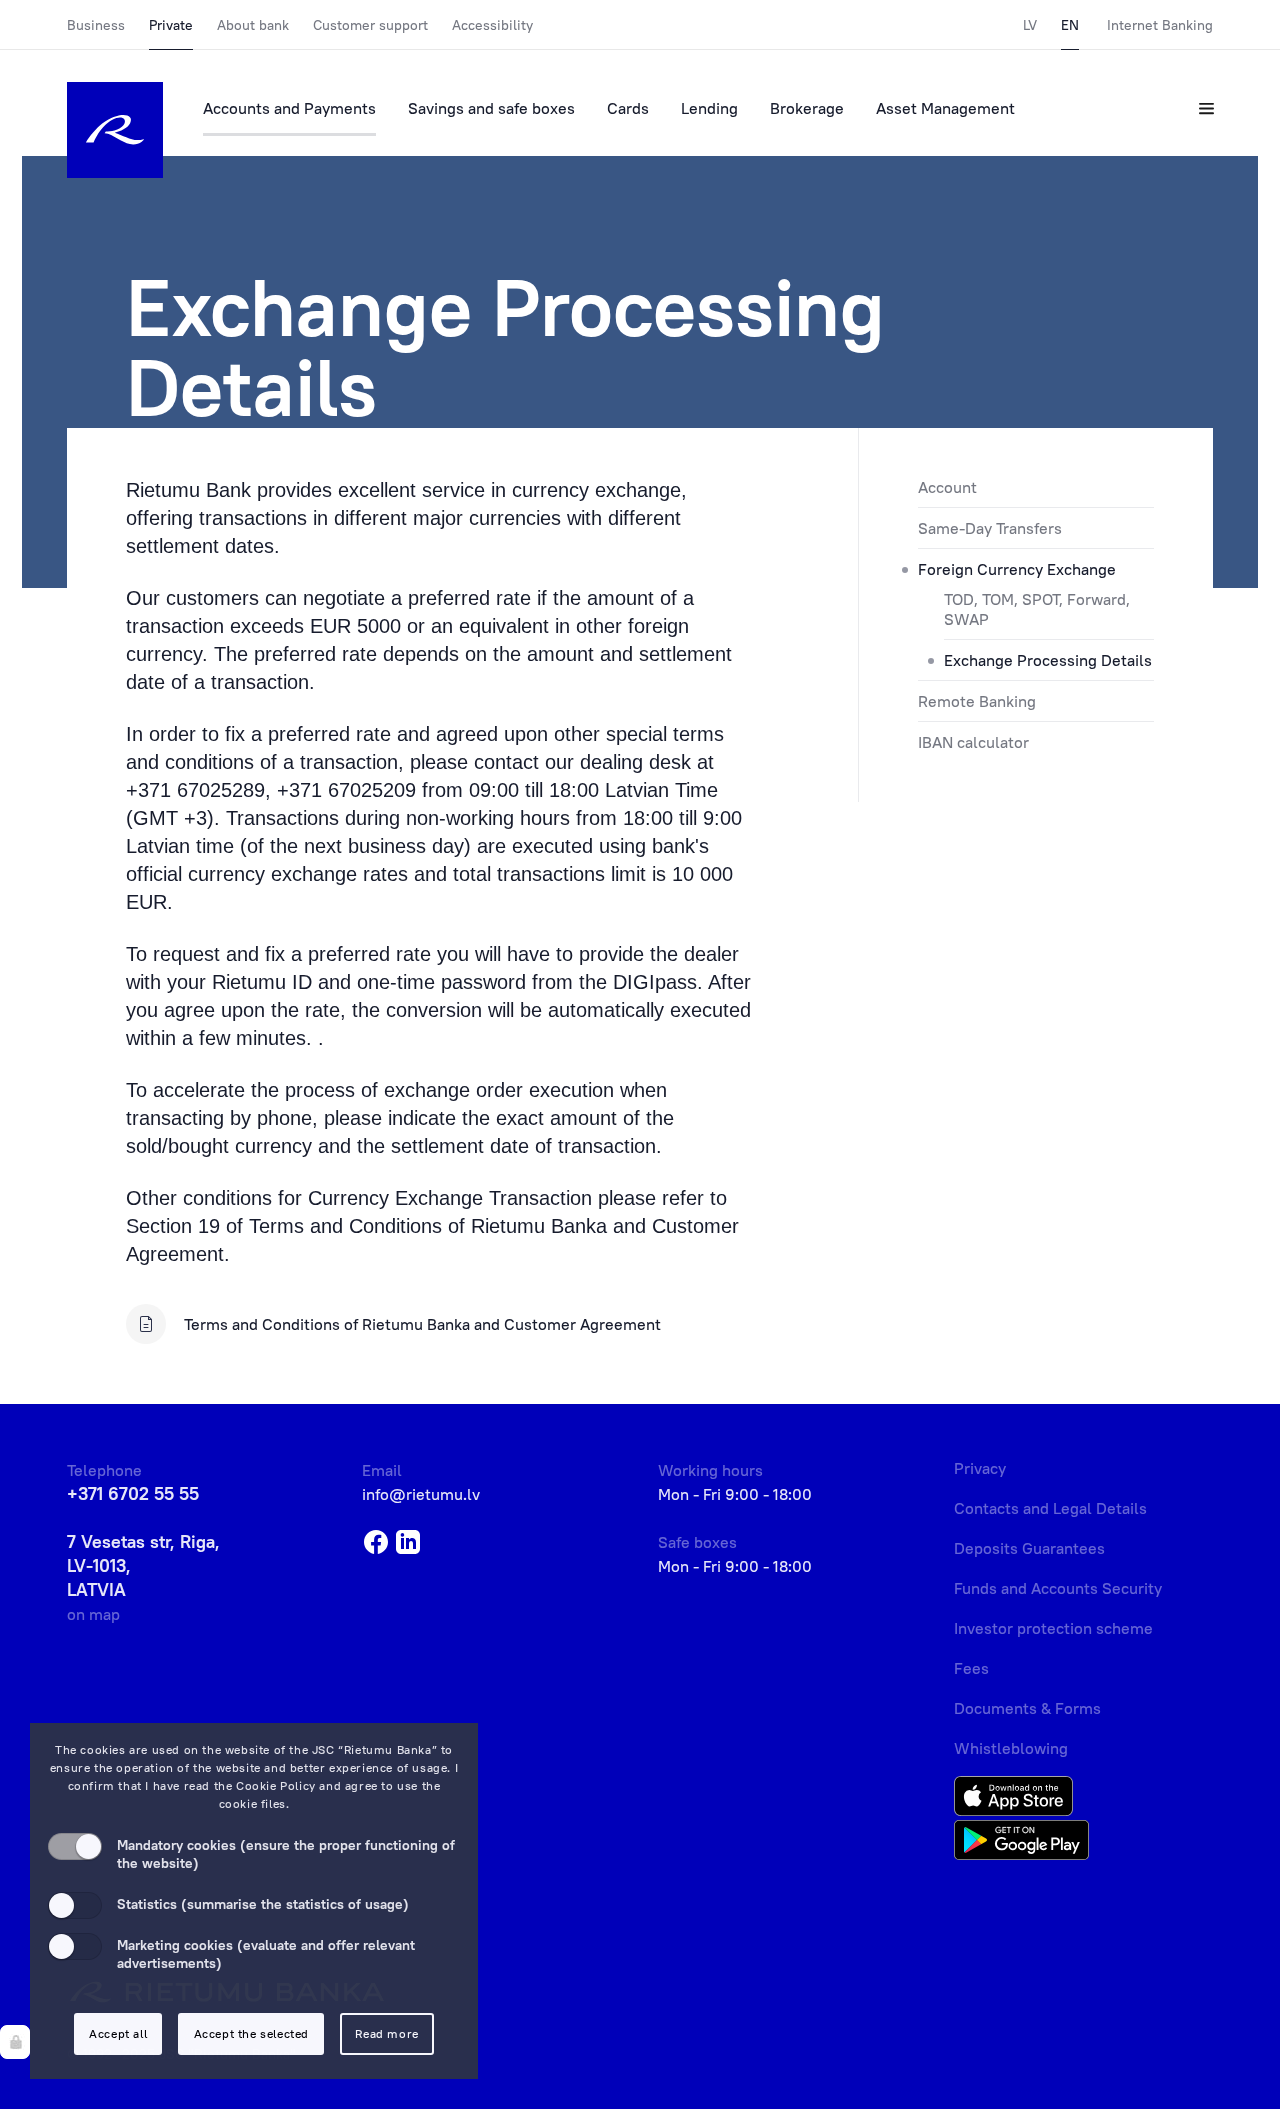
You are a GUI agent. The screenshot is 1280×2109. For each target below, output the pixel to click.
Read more (386, 2033)
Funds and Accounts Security (1058, 1588)
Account (947, 487)
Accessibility (492, 25)
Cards (628, 108)
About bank (253, 25)
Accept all (118, 2033)
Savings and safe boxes (491, 108)
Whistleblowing (1011, 1748)
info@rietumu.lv (421, 1494)
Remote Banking (977, 701)
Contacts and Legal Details (1050, 1508)
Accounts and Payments (289, 108)
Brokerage (807, 108)
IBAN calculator (973, 742)
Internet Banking (1160, 25)
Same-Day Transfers (990, 528)
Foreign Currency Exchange (1017, 569)
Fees (971, 1668)
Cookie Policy (276, 1785)
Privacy (980, 1468)
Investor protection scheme (1053, 1628)
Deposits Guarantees (1029, 1548)
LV (1030, 25)
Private (171, 25)
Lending (709, 108)
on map (93, 1614)
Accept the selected (251, 2033)
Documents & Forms (1027, 1708)
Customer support (370, 25)
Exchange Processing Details (1048, 660)
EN (1070, 25)
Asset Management (945, 108)
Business (96, 25)
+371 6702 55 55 (133, 1493)
